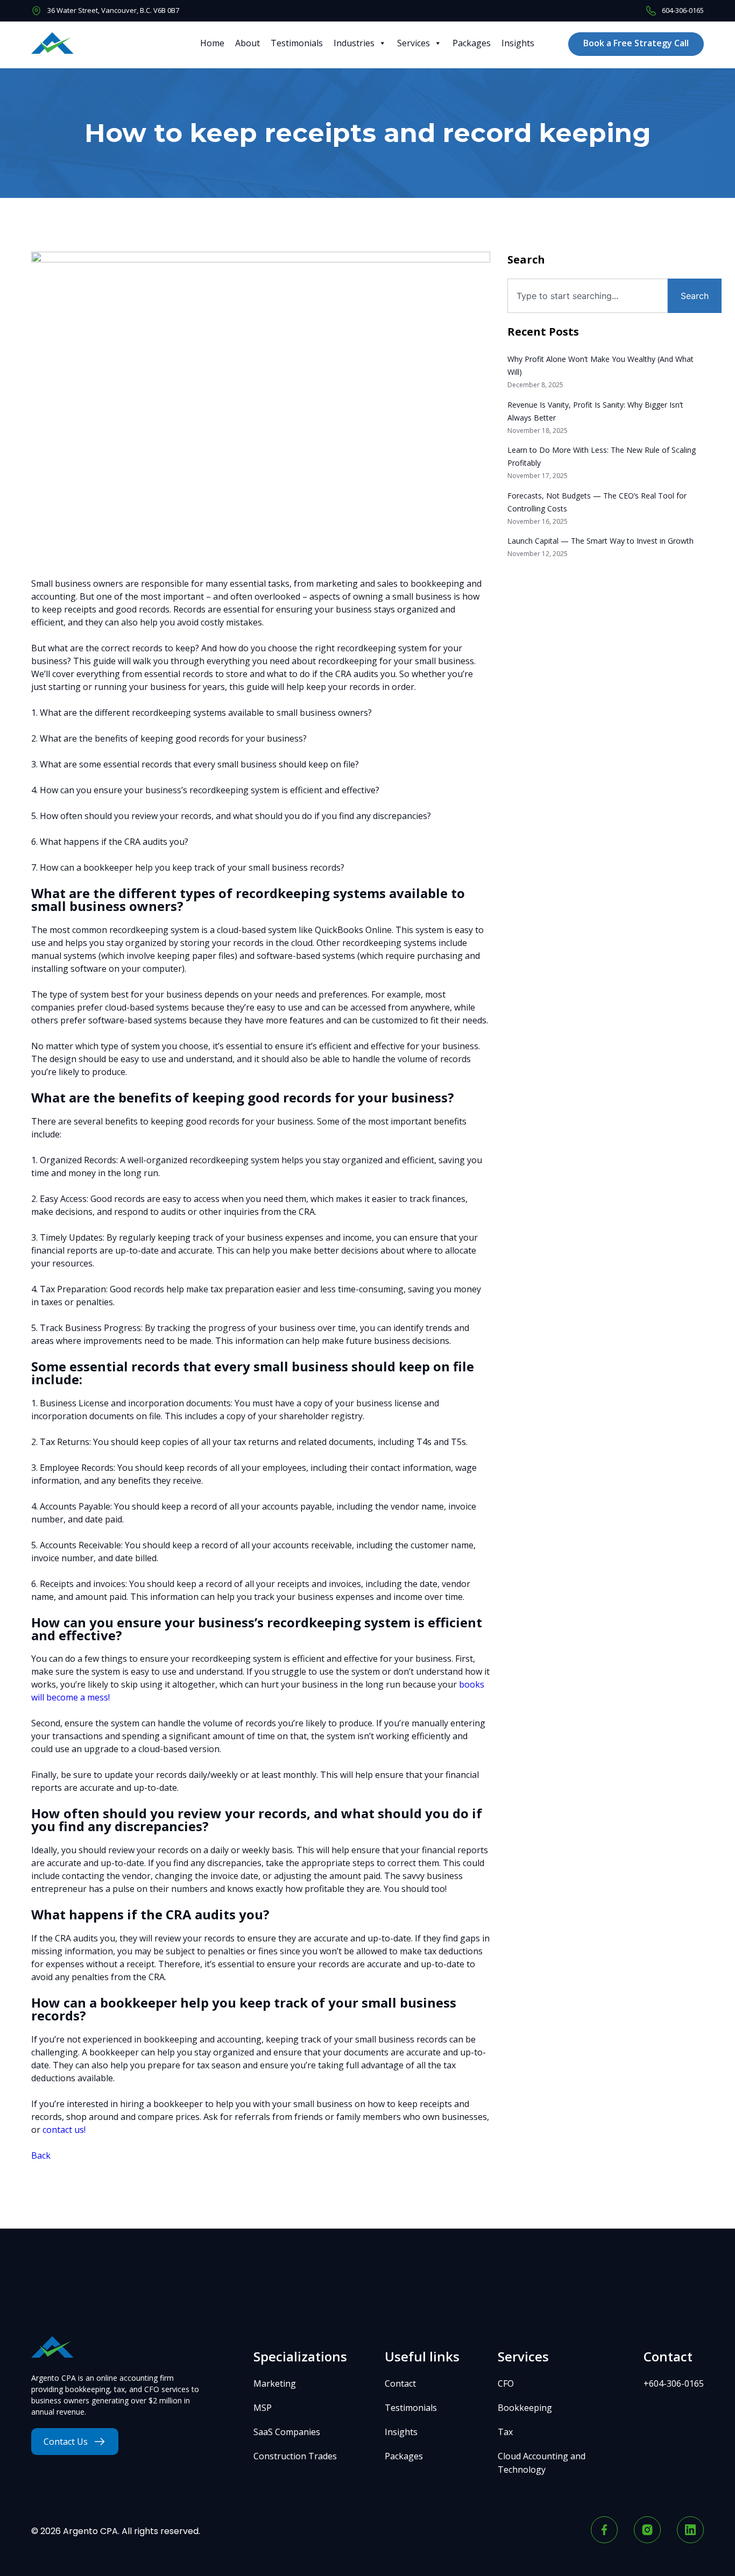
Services (414, 43)
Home (212, 43)
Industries (354, 43)
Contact (400, 2383)
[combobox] (588, 296)
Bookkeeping (525, 2408)
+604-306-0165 (674, 2383)
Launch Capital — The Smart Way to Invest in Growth (600, 541)
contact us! (64, 2130)
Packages (472, 43)
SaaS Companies (287, 2432)
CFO (506, 2383)
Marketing (275, 2383)
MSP (263, 2408)
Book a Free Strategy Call (636, 43)
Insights (518, 43)
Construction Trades (295, 2456)
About (248, 43)
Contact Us (66, 2442)
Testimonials (297, 43)
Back (41, 2155)
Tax (505, 2432)
